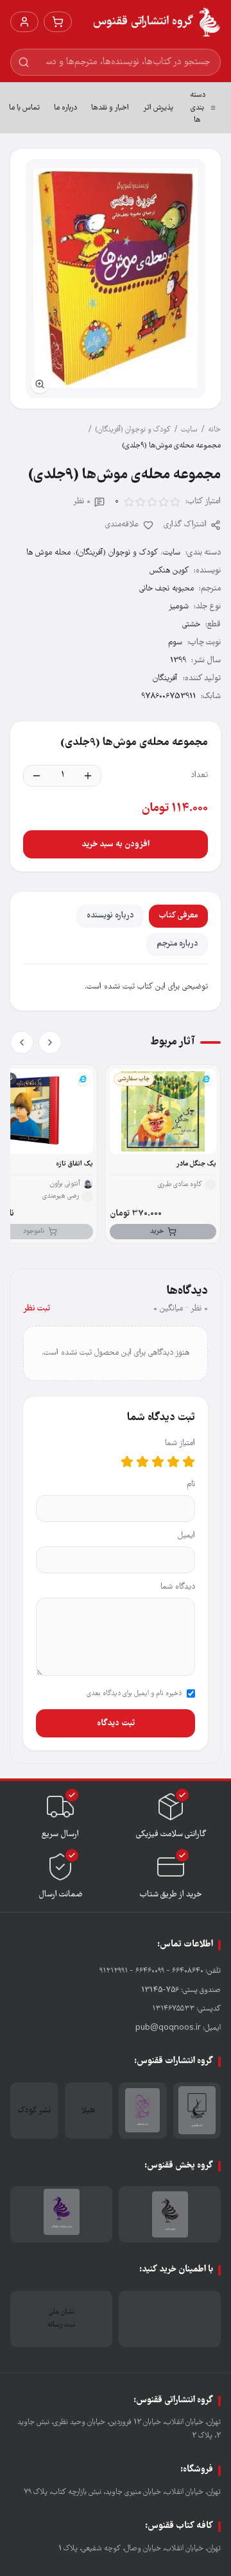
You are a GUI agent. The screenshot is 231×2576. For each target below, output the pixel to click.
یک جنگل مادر (196, 1164)
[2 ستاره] (173, 1462)
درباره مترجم (177, 944)
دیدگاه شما (178, 1587)
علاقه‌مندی (122, 525)
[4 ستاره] (142, 1462)
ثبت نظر (37, 1309)
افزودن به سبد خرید (116, 844)
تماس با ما (24, 108)
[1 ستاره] (189, 1462)
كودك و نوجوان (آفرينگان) (133, 430)
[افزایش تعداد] (88, 776)
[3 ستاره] (158, 1462)
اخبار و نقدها (110, 108)
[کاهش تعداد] (37, 776)
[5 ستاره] (127, 1462)
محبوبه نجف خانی (167, 589)
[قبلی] (50, 1042)
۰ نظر (82, 502)
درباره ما (65, 108)
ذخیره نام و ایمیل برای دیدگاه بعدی (134, 1694)
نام (191, 1485)
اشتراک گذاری (185, 525)
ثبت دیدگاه (116, 1723)
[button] (116, 279)
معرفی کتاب (178, 916)
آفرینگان (165, 679)
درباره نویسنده (110, 916)
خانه (214, 430)
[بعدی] (22, 1042)
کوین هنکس (169, 571)
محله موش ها (48, 553)
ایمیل (186, 1536)
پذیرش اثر (158, 108)
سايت (189, 430)
